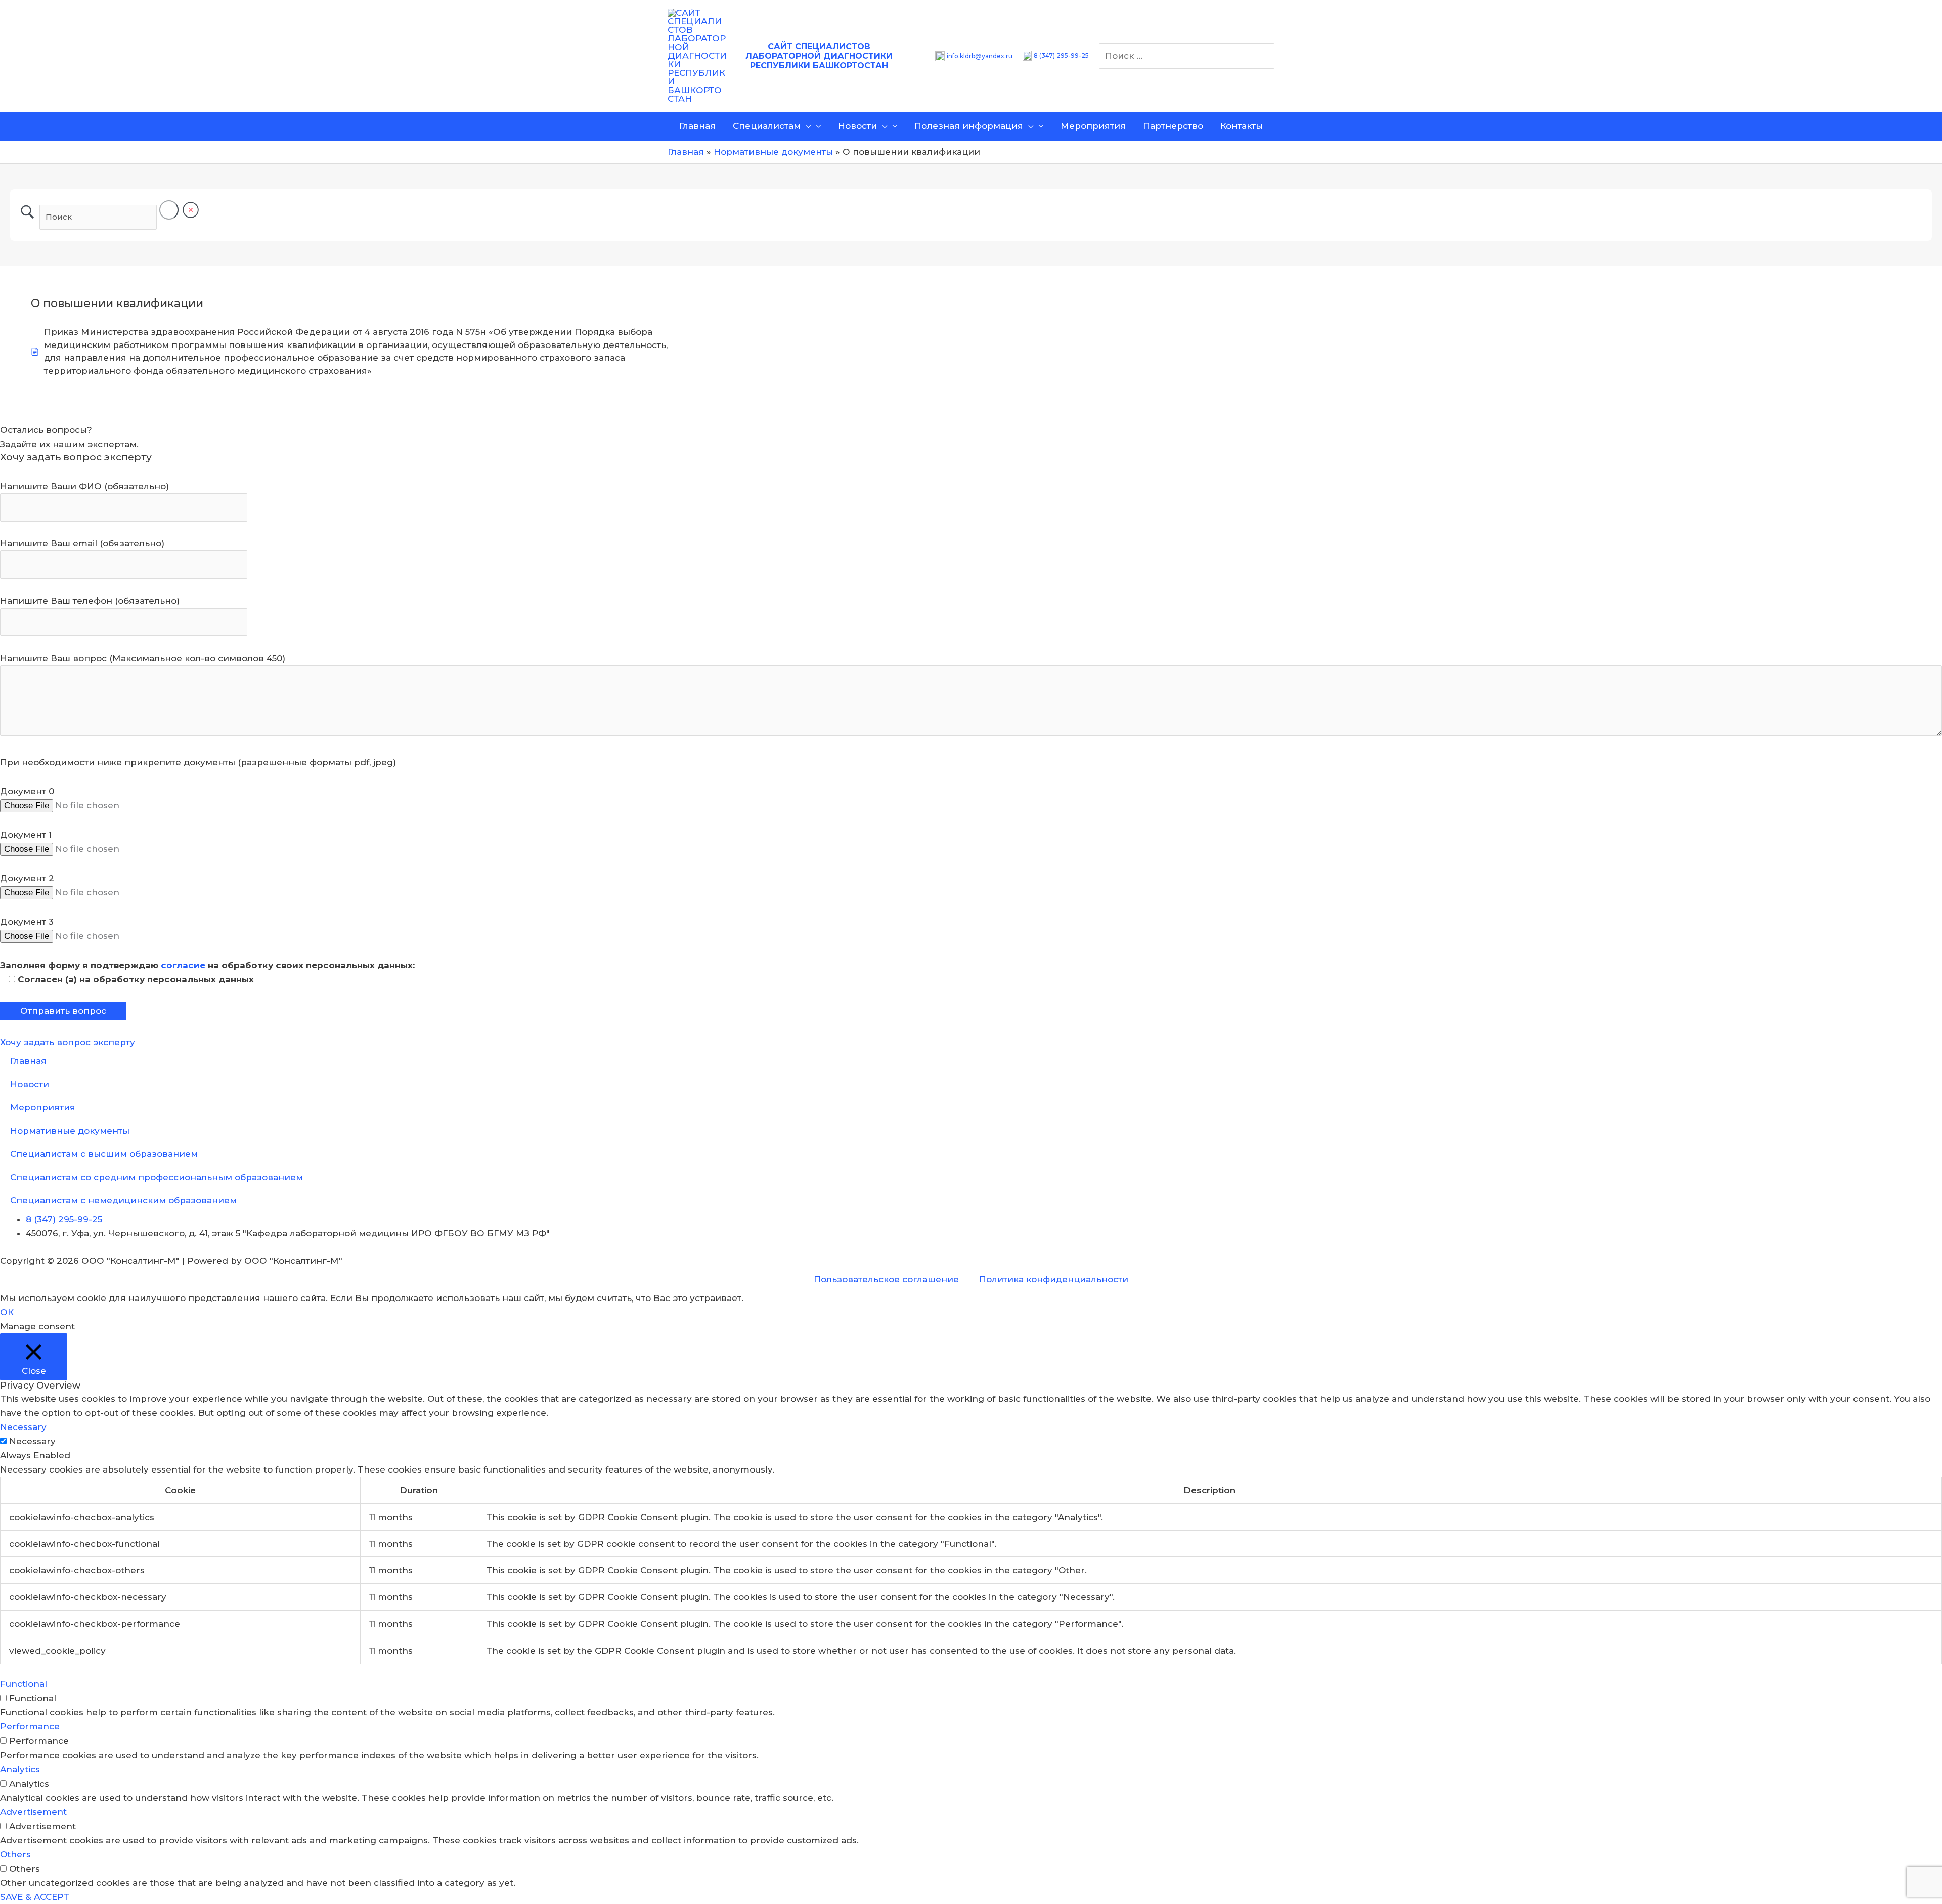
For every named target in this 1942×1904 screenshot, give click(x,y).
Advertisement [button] (33, 1812)
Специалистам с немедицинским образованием (123, 1200)
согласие (183, 965)
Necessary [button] (23, 1427)
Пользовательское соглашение (886, 1279)
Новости (30, 1084)
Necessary (32, 1441)
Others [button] (15, 1854)
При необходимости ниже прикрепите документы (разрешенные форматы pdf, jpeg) (198, 762)
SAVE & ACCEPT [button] (35, 1897)
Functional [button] (24, 1684)
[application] (806, 126)
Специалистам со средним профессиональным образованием (157, 1177)
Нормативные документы (70, 1131)
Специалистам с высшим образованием (104, 1154)
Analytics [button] (20, 1769)
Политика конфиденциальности (1054, 1279)
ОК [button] (7, 1312)
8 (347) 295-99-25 (1061, 55)
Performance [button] (30, 1726)
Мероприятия (43, 1107)
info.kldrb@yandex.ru (980, 56)
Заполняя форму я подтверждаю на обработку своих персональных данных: (207, 965)
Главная (28, 1061)
